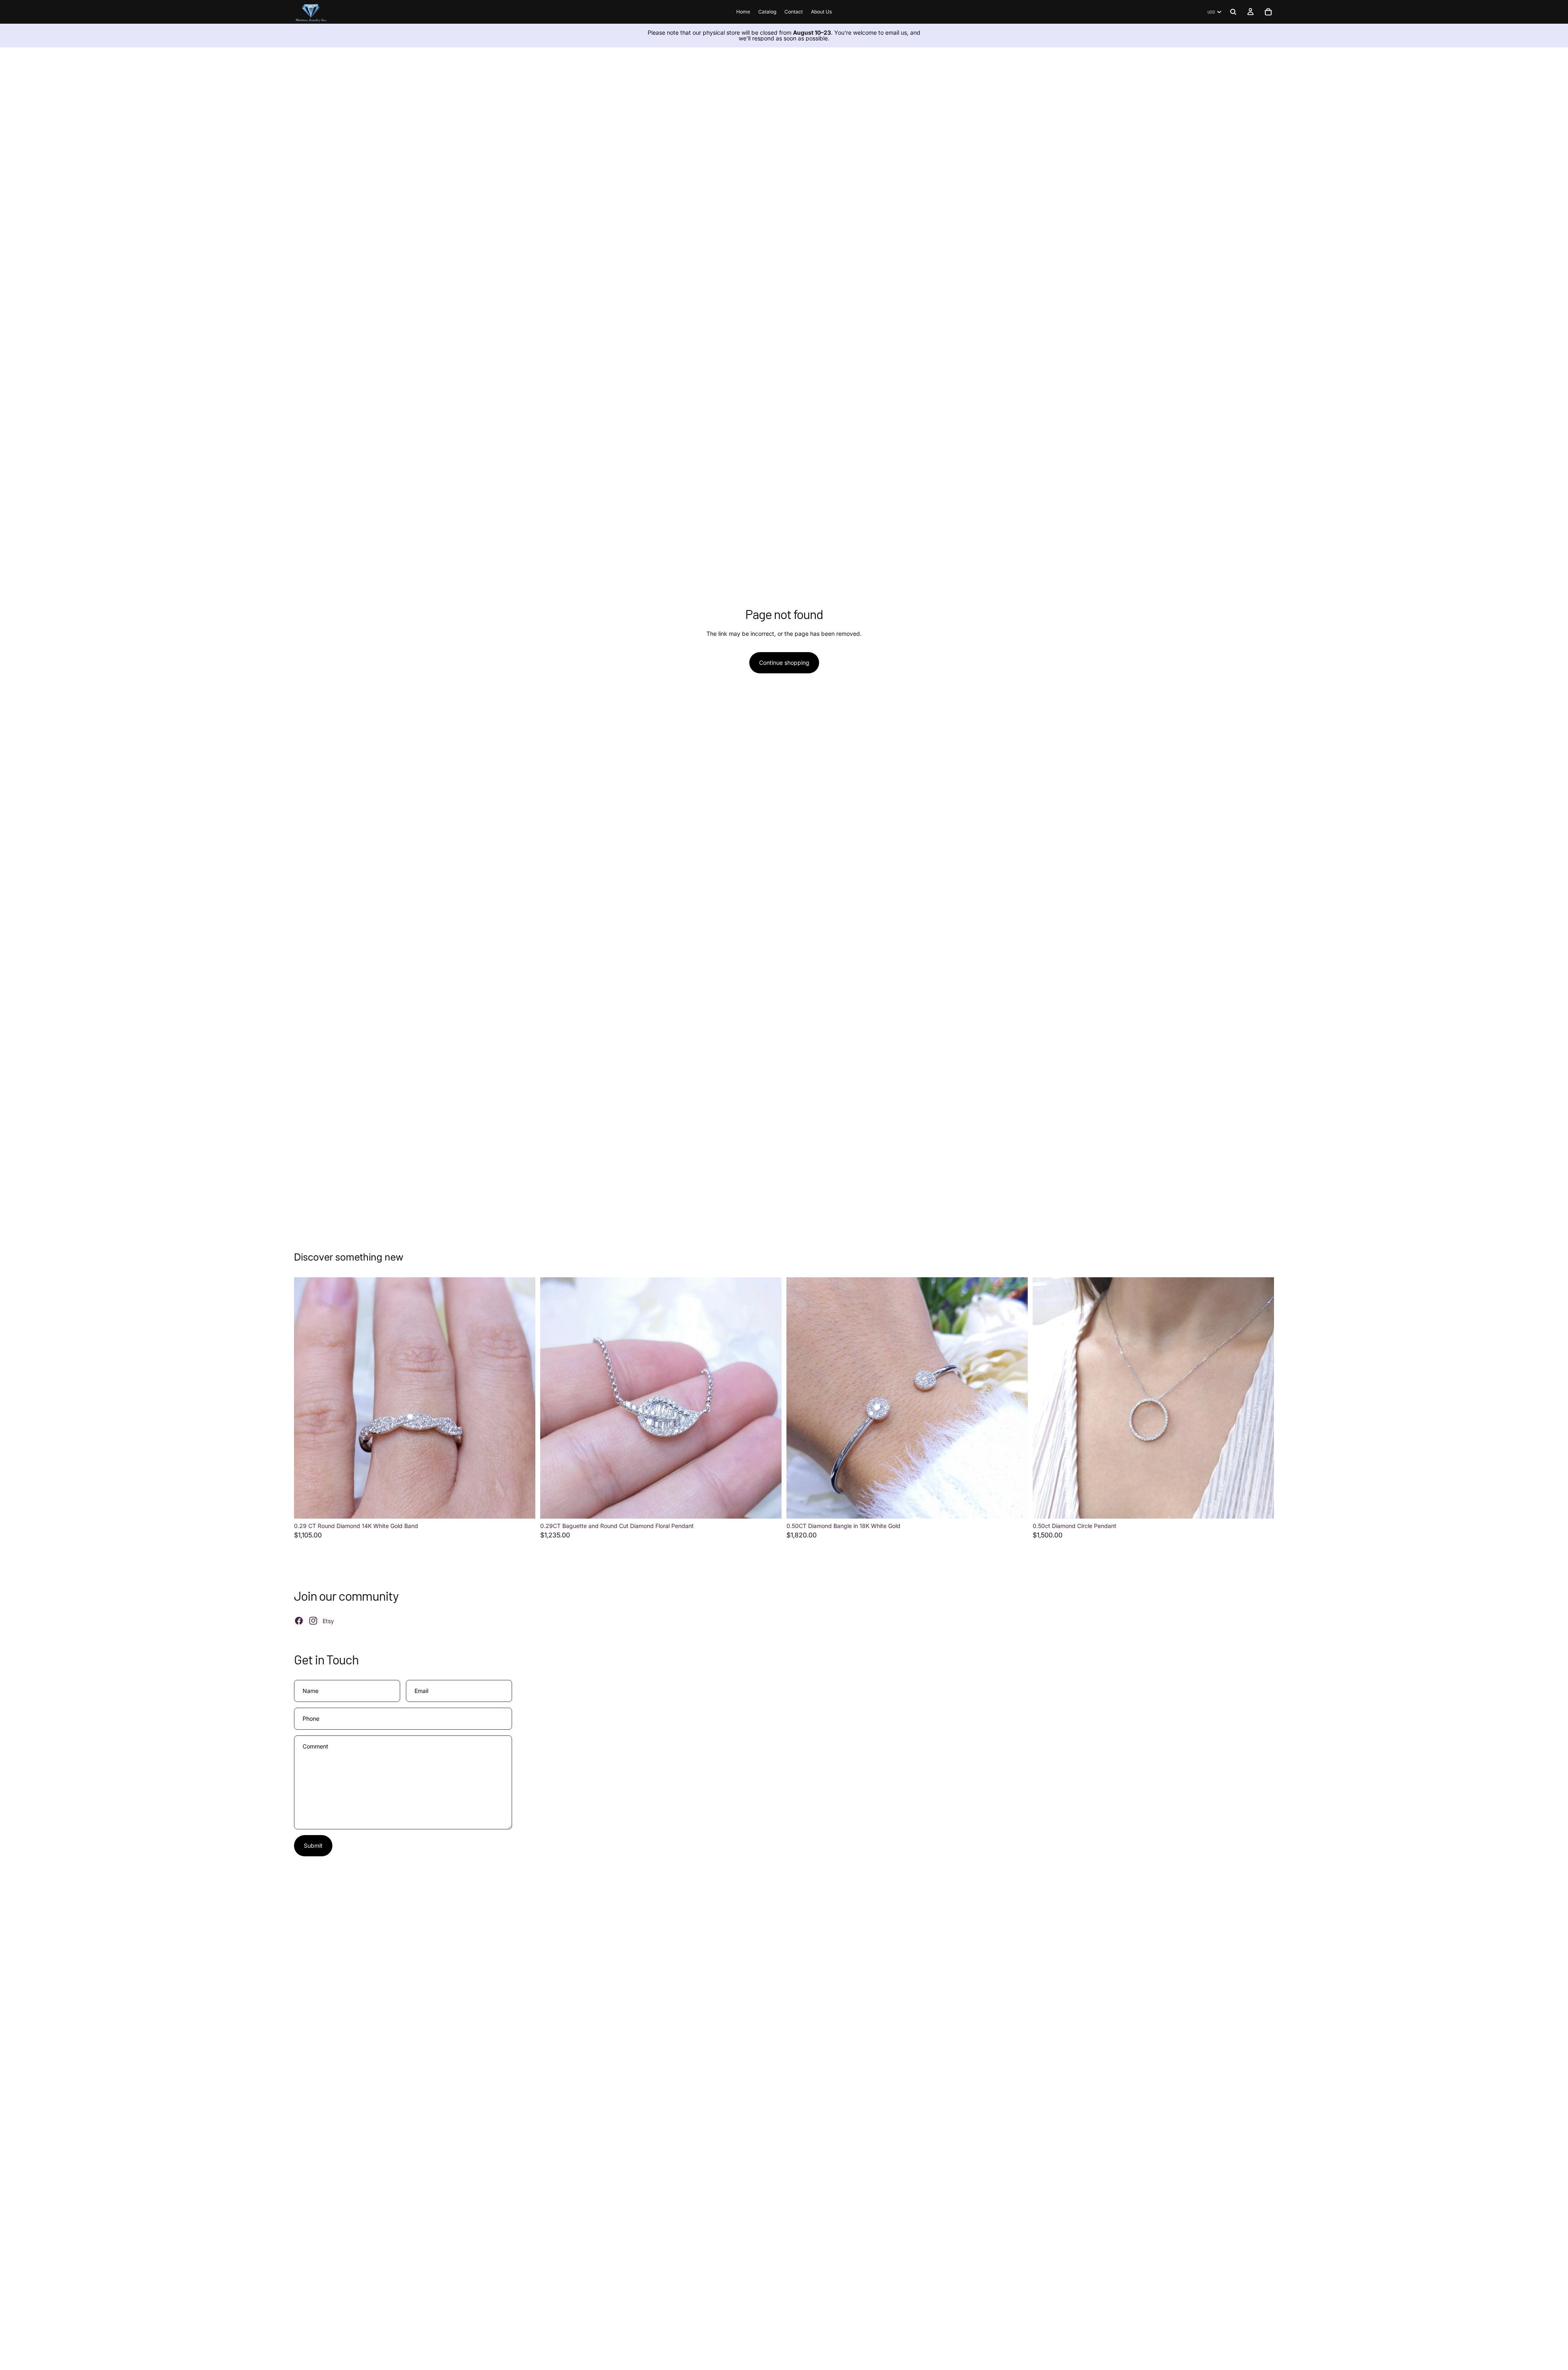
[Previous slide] (306, 1398)
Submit (313, 1845)
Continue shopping (784, 663)
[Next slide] (523, 1398)
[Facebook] (299, 1621)
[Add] (523, 1506)
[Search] (1233, 12)
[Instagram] (313, 1621)
